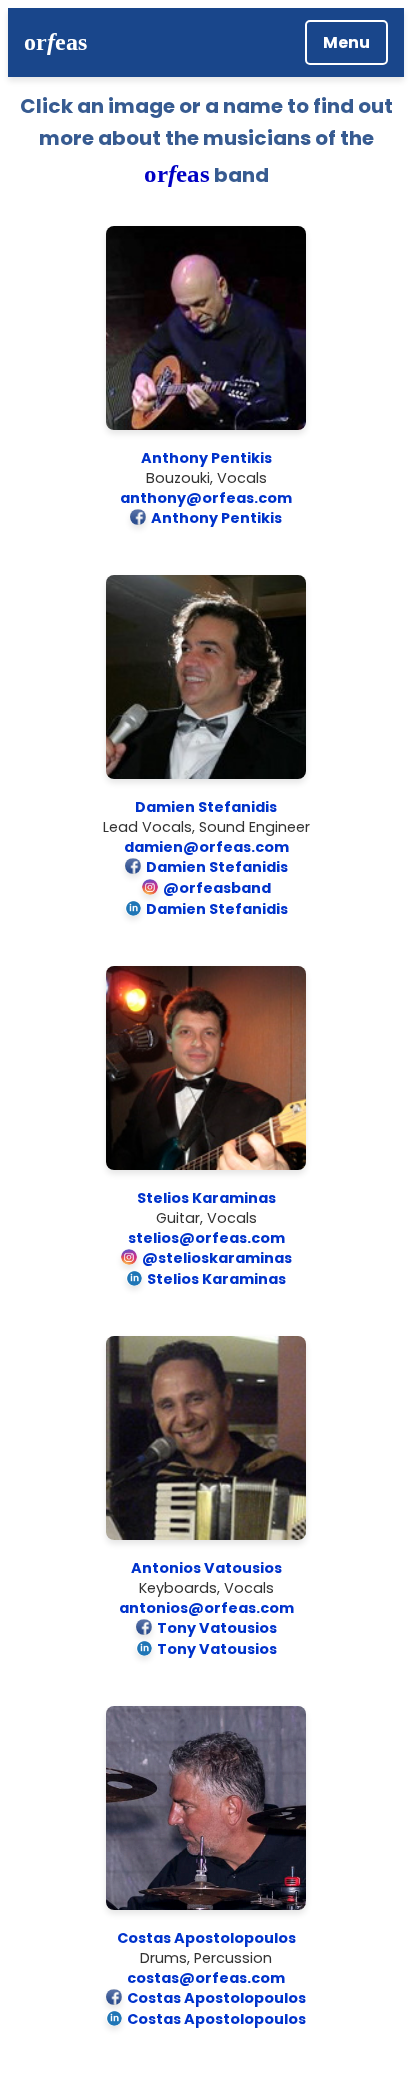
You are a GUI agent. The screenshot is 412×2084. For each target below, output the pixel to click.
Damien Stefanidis (206, 807)
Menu (346, 42)
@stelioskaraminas (217, 1258)
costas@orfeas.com (206, 1978)
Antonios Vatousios (206, 1568)
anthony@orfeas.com (206, 498)
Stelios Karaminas (206, 1198)
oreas (55, 42)
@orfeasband (217, 888)
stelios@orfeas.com (206, 1238)
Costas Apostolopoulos (206, 1938)
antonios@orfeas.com (206, 1608)
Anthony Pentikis (206, 458)
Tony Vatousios (217, 1628)
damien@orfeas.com (206, 847)
